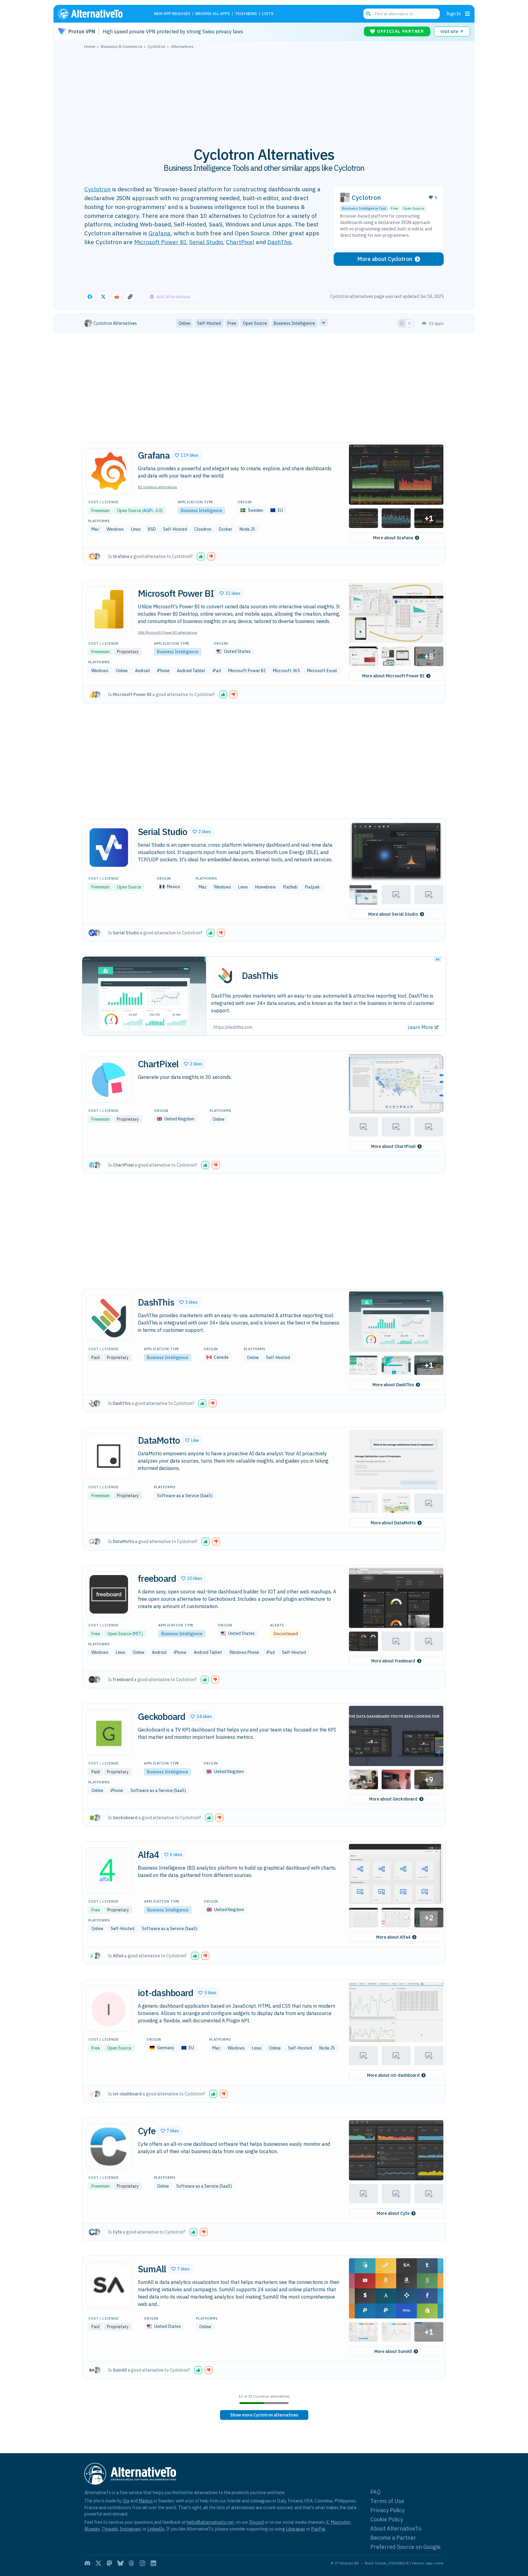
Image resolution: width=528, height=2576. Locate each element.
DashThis (279, 242)
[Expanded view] (402, 323)
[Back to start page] (99, 14)
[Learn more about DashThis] (109, 1318)
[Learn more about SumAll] (109, 2285)
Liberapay (296, 2529)
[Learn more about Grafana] (109, 471)
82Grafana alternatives (158, 487)
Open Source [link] (255, 323)
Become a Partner (393, 2538)
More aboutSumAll (393, 2351)
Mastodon (341, 2522)
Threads (110, 2529)
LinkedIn (156, 2529)
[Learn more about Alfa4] (109, 1871)
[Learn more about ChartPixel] (109, 1080)
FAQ (376, 2492)
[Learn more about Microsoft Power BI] (109, 609)
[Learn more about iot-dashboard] (109, 2009)
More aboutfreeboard (393, 1661)
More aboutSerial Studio (393, 914)
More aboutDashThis (393, 1385)
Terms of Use (387, 2501)
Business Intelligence (202, 511)
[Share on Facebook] (90, 297)
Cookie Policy (387, 2519)
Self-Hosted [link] (209, 323)
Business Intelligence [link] (294, 323)
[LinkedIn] (153, 2563)
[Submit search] (369, 14)
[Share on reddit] (117, 297)
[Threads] (131, 2563)
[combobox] (402, 14)
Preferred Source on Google (405, 2547)
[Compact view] (409, 323)
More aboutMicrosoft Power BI (393, 676)
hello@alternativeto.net (210, 2522)
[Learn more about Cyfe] (109, 2147)
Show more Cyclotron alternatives (264, 2415)
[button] (187, 455)
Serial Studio (206, 242)
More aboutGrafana (393, 538)
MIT (137, 1634)
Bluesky (92, 2529)
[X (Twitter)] (98, 2563)
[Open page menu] (468, 14)
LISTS (268, 14)
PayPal (318, 2529)
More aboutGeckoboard (393, 1799)
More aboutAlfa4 (393, 1937)
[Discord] (87, 2563)
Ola (126, 2501)
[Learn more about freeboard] (109, 1594)
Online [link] (184, 323)
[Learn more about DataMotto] (109, 1456)
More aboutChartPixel (393, 1146)
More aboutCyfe (393, 2213)
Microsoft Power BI (160, 242)
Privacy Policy (387, 2510)
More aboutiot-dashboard (393, 2075)
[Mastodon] (109, 2563)
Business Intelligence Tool (364, 208)
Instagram (130, 2529)
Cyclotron (97, 189)
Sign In (454, 14)
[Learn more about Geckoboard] (109, 1732)
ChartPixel (240, 242)
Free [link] (232, 323)
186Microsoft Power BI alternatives (168, 632)
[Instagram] (142, 2563)
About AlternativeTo (396, 2528)
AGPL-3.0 (152, 511)
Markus (146, 2501)
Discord (256, 2522)
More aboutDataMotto (393, 1523)
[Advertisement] (264, 94)
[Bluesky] (120, 2563)
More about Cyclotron (385, 259)
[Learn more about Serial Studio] (109, 848)
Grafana (159, 233)
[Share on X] (103, 297)
